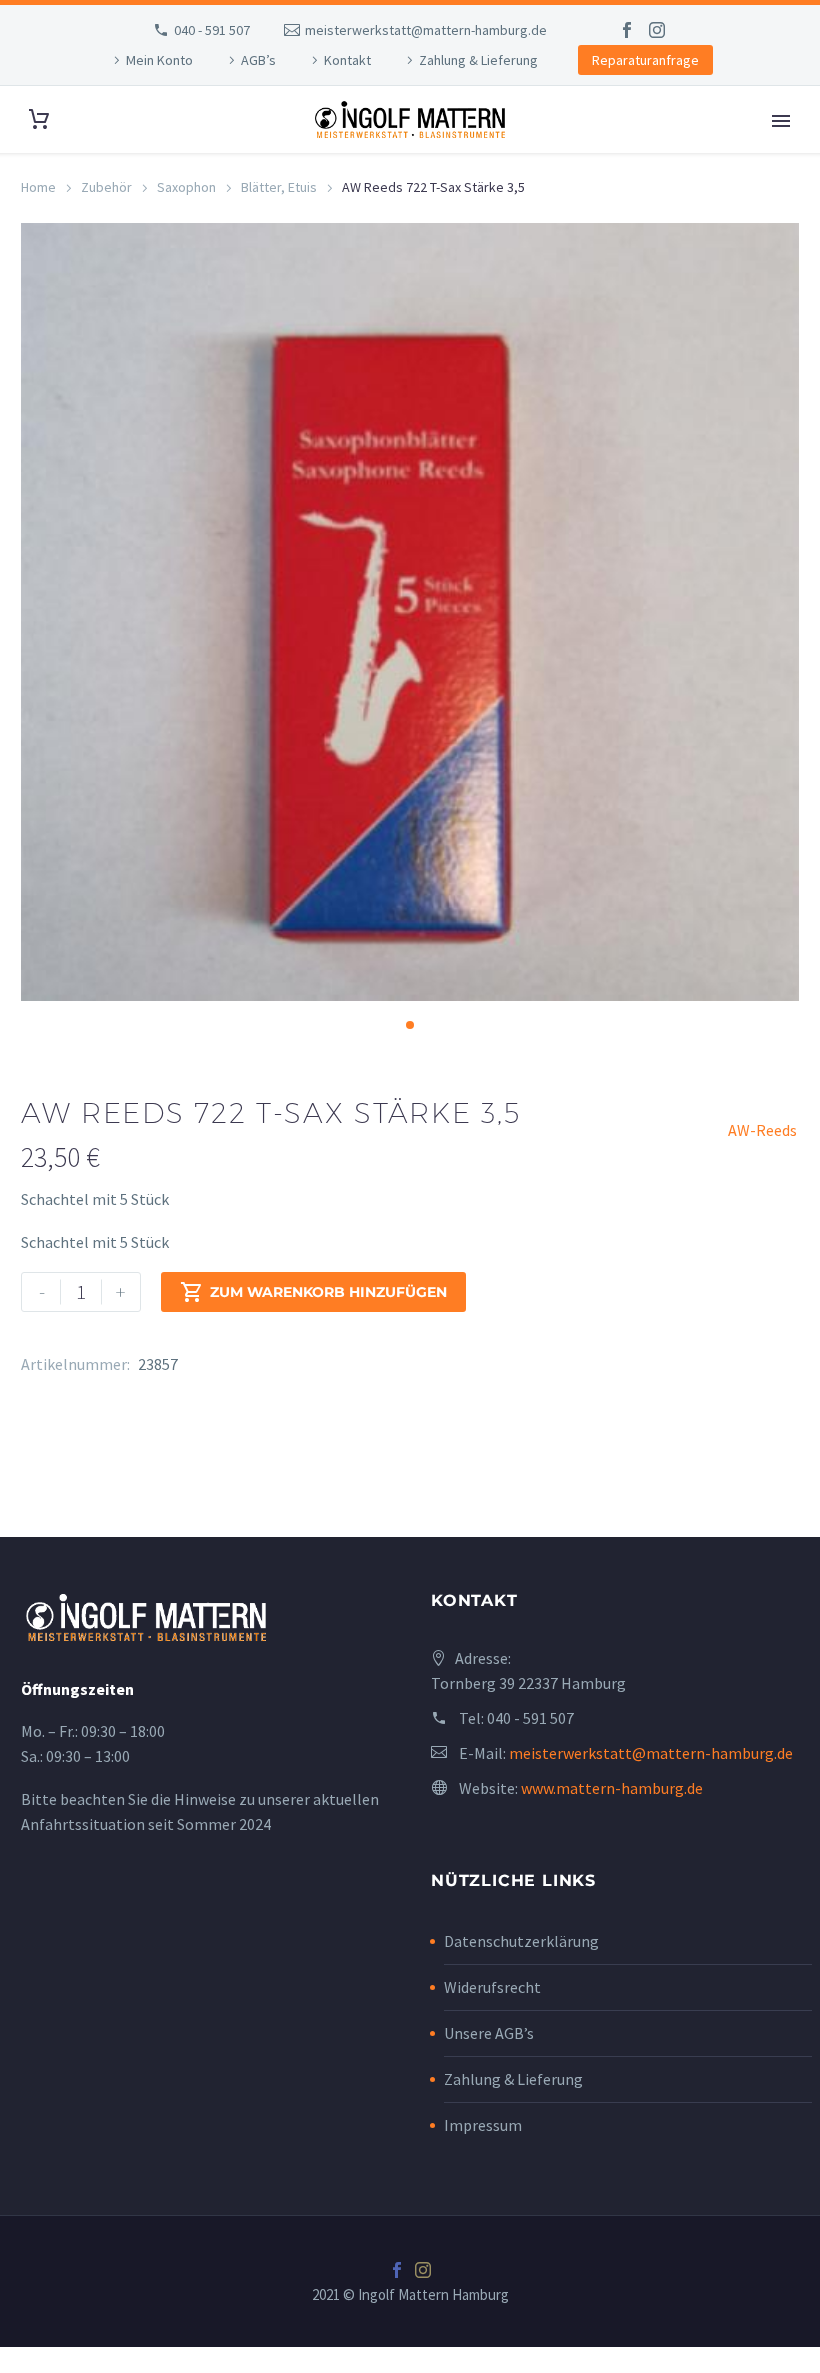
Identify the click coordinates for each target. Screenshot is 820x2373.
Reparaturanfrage (645, 60)
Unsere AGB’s (489, 2033)
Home (38, 187)
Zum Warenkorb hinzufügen (313, 1292)
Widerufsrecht (492, 1987)
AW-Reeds (762, 1130)
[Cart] (39, 119)
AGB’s (258, 60)
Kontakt (347, 60)
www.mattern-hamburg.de (612, 1788)
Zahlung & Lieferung (478, 60)
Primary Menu (781, 121)
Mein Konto (159, 60)
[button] (410, 1025)
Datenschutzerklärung (521, 1941)
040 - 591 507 (212, 30)
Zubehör (106, 187)
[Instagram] (657, 30)
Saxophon (186, 187)
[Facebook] (627, 30)
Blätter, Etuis (279, 187)
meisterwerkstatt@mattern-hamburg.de (426, 30)
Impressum (483, 2125)
